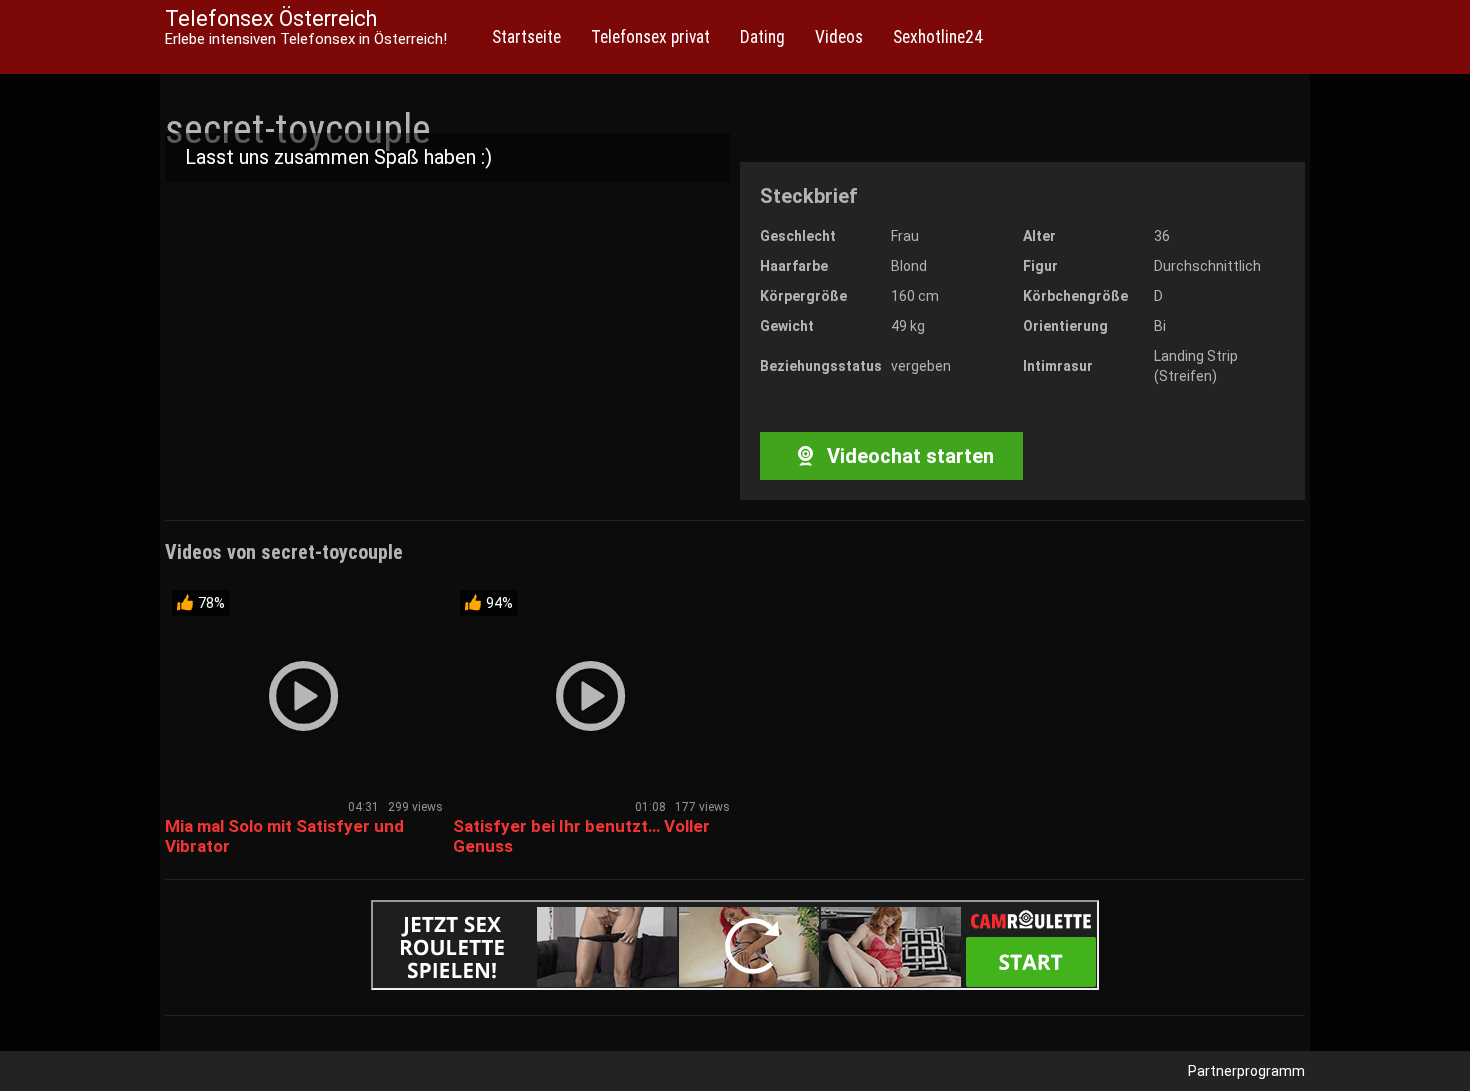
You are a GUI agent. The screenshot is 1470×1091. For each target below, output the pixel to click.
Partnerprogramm (1246, 1071)
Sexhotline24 (938, 37)
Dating (762, 37)
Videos (839, 37)
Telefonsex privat (650, 37)
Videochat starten (908, 456)
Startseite (526, 37)
